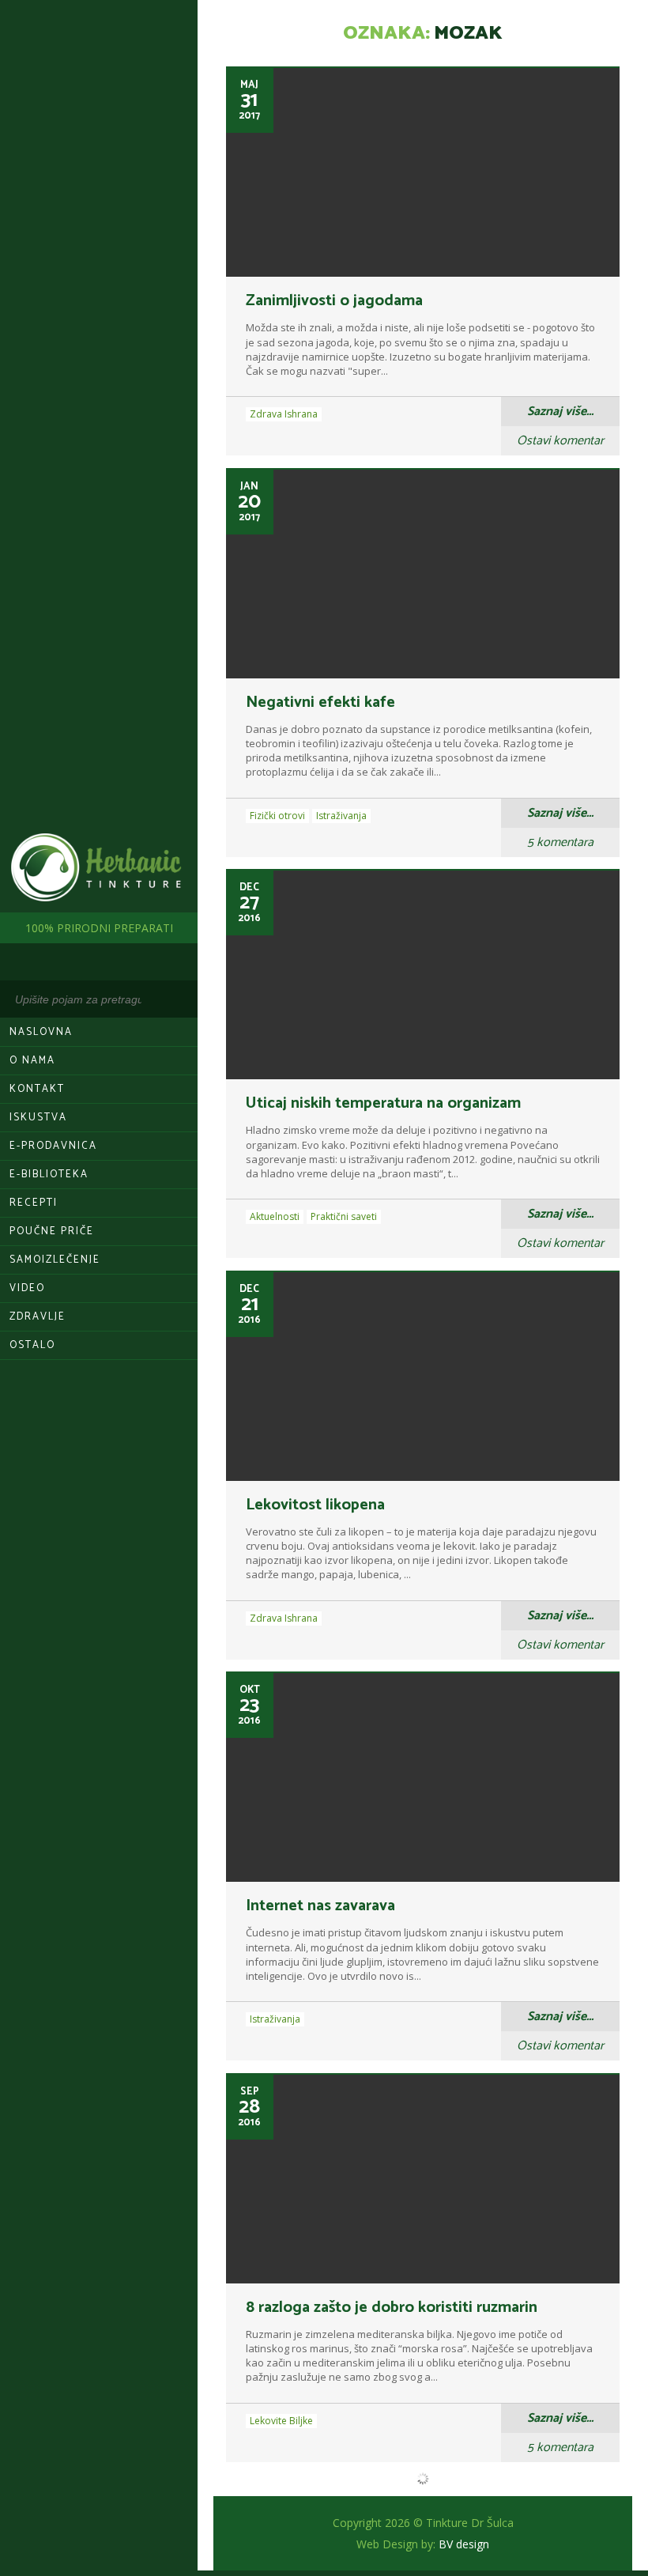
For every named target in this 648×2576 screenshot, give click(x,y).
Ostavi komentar (560, 441)
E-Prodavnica (53, 1146)
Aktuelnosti (275, 1216)
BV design (464, 2544)
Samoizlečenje (55, 1260)
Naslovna (41, 1032)
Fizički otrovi (277, 816)
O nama (32, 1061)
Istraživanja (341, 816)
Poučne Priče (52, 1231)
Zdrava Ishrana (284, 414)
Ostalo (32, 1345)
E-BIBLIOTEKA (49, 1175)
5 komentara (560, 842)
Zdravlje (38, 1317)
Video (27, 1288)
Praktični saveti (344, 1216)
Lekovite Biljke (281, 2421)
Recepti (34, 1203)
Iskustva (38, 1118)
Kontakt (37, 1089)
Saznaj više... (560, 412)
